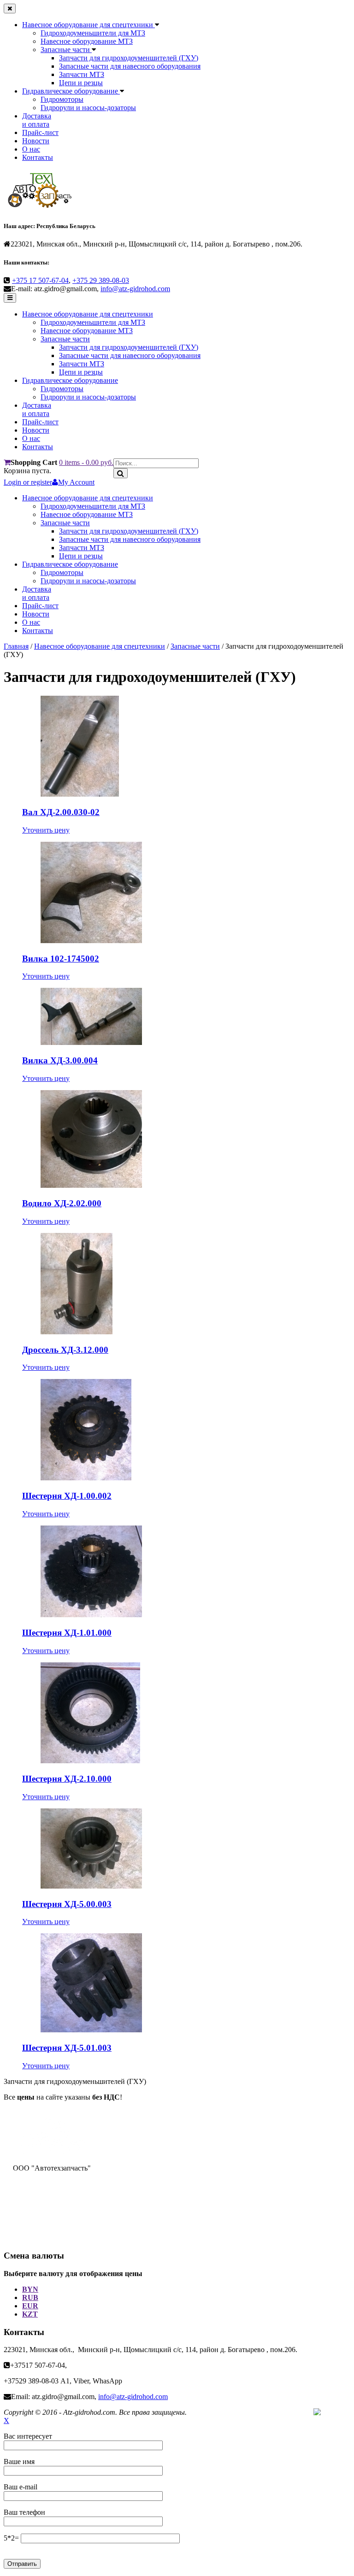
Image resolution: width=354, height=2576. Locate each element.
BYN (30, 2289)
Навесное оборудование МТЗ (87, 41)
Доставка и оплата (37, 120)
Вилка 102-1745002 (61, 959)
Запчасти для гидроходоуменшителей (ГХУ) (129, 58)
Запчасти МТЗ (82, 74)
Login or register (28, 482)
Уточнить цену (46, 830)
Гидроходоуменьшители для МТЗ (93, 33)
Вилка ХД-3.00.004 (60, 1060)
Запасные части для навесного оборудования (130, 66)
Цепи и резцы (81, 83)
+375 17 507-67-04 (40, 280)
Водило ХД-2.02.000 (62, 1203)
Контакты (38, 157)
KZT (30, 2314)
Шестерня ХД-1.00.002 (67, 1496)
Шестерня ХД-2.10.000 (67, 1779)
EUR (30, 2306)
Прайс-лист (40, 132)
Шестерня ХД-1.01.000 (67, 1633)
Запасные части (66, 50)
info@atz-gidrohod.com (135, 289)
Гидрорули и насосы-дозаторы (88, 108)
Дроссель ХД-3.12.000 (65, 1350)
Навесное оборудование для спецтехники (88, 25)
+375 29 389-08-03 (101, 280)
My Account (76, 482)
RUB (30, 2297)
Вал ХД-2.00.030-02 (61, 812)
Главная (16, 646)
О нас (31, 149)
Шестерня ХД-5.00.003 (67, 1904)
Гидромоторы (62, 99)
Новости (36, 141)
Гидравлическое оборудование (71, 91)
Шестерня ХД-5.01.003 (67, 2048)
